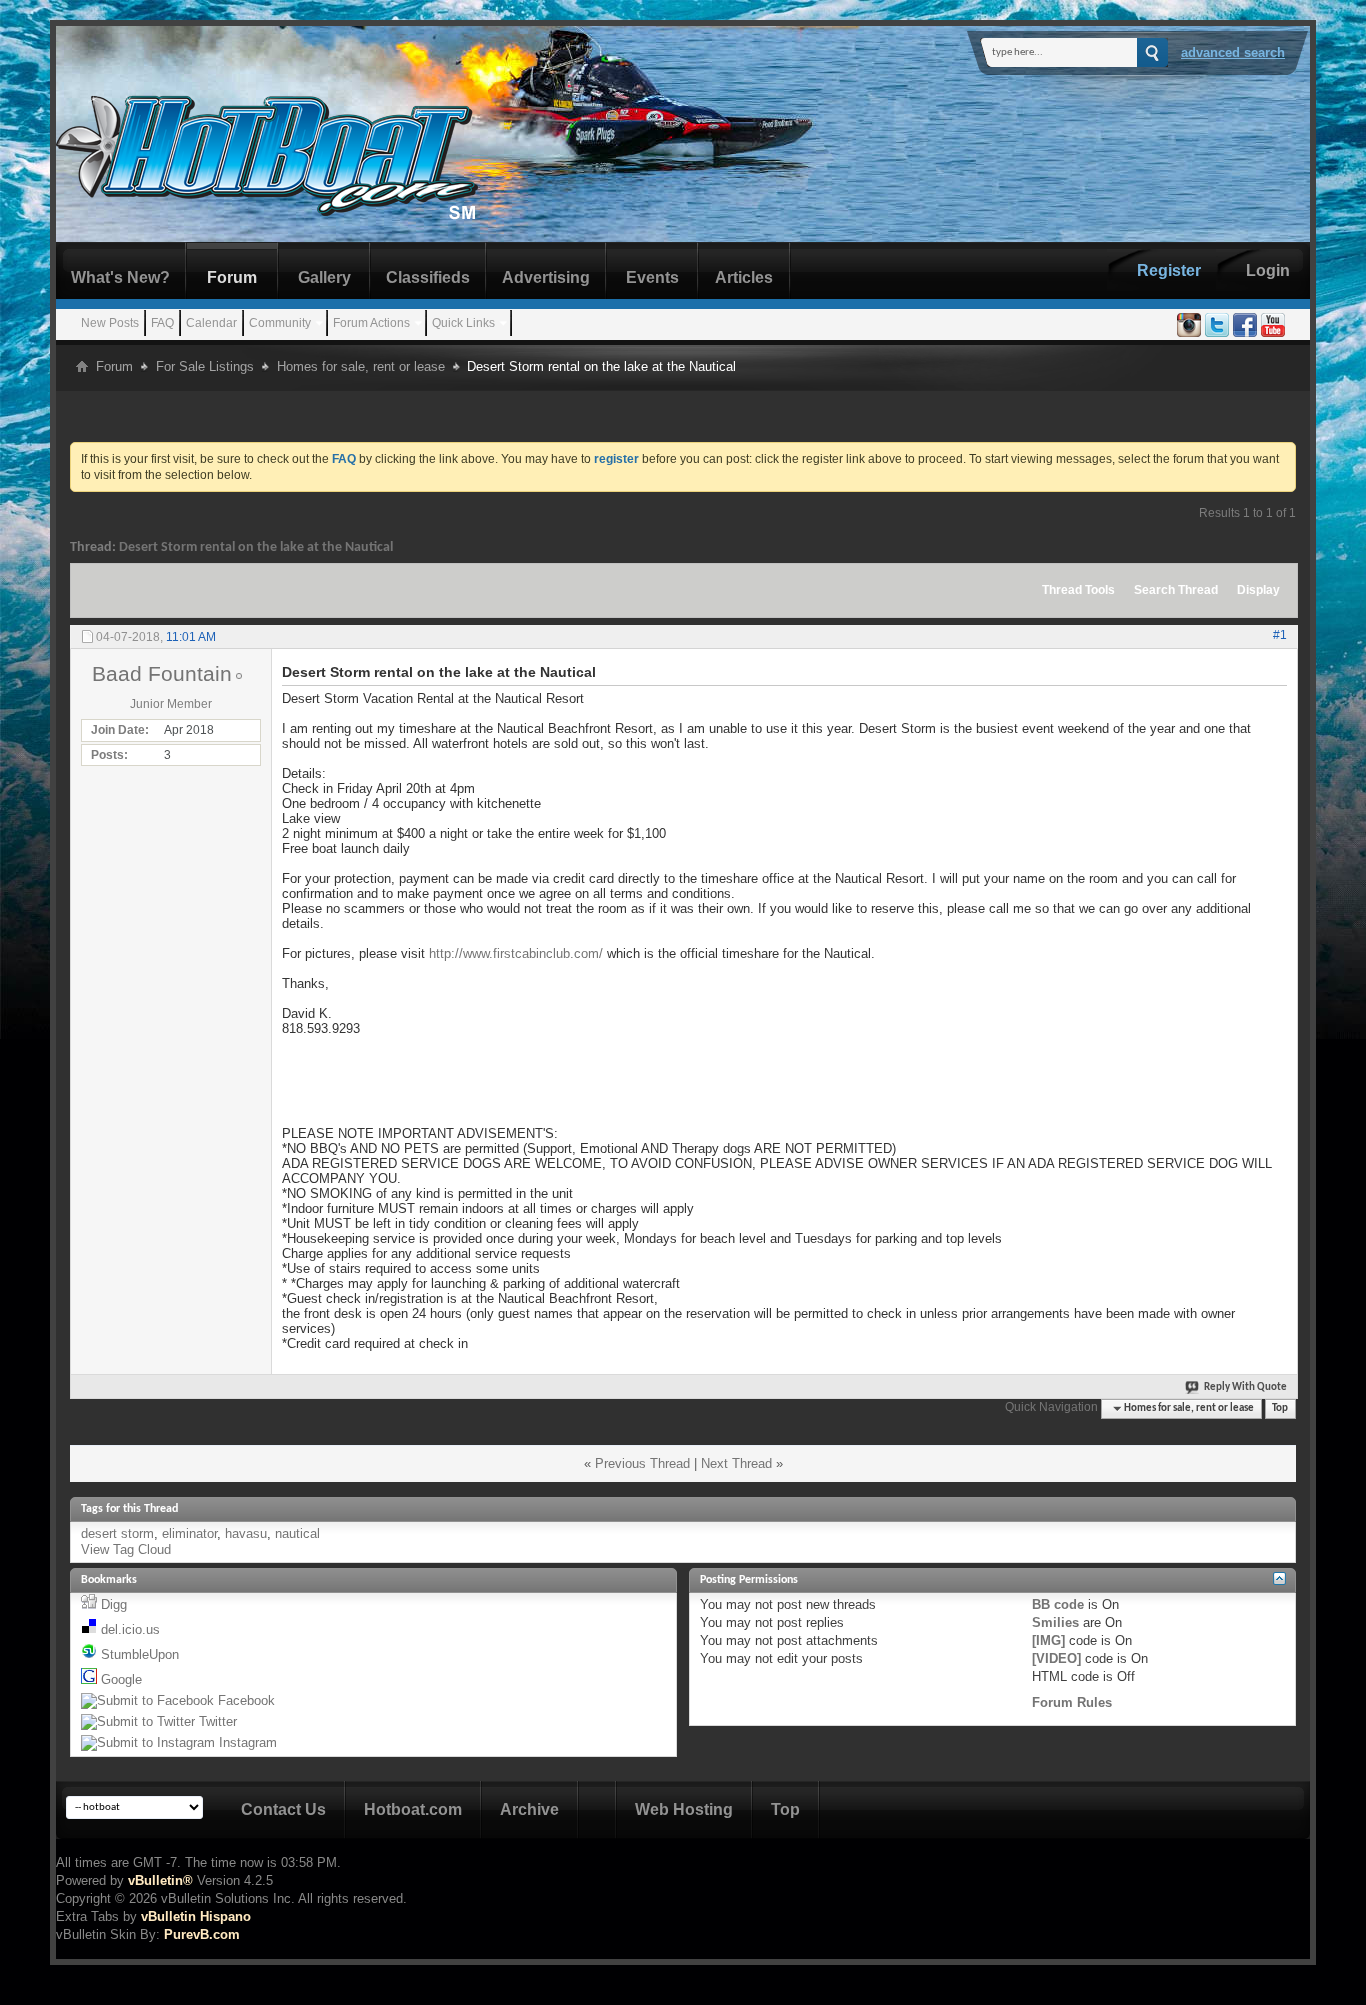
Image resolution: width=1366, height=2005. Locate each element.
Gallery (324, 277)
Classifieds (428, 277)
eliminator (189, 1533)
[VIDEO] (1056, 1658)
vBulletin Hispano (196, 1916)
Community (280, 323)
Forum (232, 277)
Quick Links (463, 323)
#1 (1280, 635)
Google (121, 1679)
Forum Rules (1072, 1702)
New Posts (110, 323)
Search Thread (1176, 590)
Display (1258, 590)
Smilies (1055, 1622)
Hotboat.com (413, 1809)
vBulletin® (160, 1880)
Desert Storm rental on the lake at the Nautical (256, 547)
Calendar (211, 323)
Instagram (248, 1742)
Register (1169, 270)
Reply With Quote (1245, 1387)
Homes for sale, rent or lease (361, 366)
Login (1268, 270)
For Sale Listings (205, 366)
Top (1280, 1408)
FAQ (162, 323)
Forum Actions (371, 323)
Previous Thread (642, 1463)
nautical (297, 1533)
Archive (529, 1809)
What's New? (120, 277)
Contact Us (283, 1809)
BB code (1058, 1604)
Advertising (546, 277)
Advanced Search (1233, 52)
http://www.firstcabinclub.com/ (516, 953)
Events (652, 277)
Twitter (218, 1721)
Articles (744, 277)
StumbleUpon (140, 1654)
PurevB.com (202, 1934)
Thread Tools (1078, 590)
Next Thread (736, 1463)
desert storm (117, 1533)
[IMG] (1048, 1640)
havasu (246, 1533)
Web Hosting (684, 1809)
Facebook (246, 1700)
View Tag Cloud (126, 1549)
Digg (114, 1604)
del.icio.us (130, 1629)
